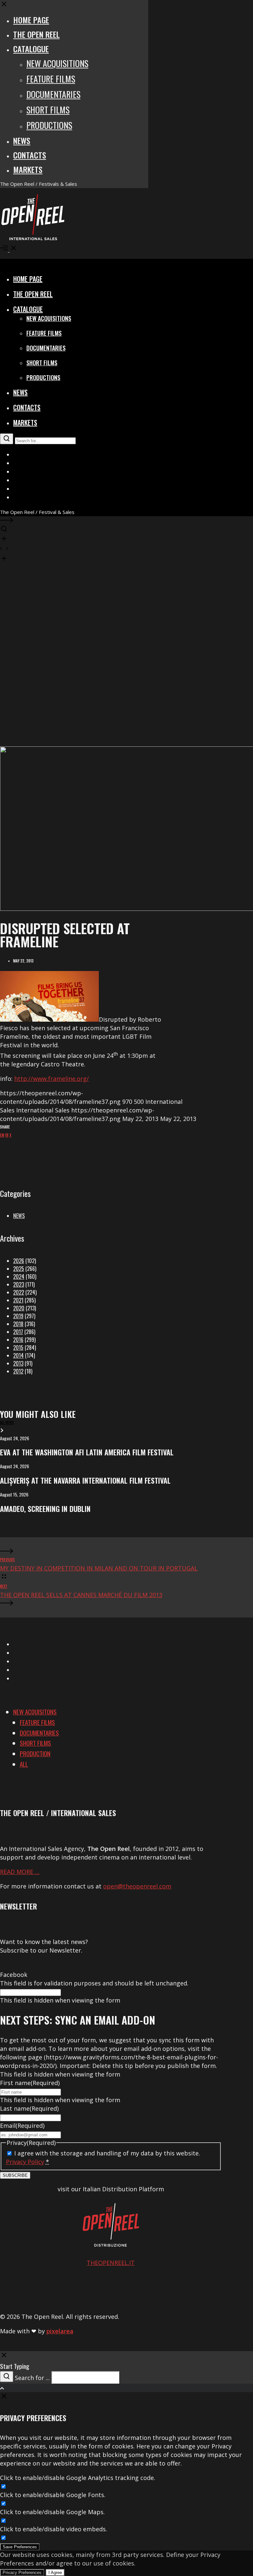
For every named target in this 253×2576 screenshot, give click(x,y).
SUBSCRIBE (15, 2175)
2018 (18, 1324)
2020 (19, 1308)
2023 (19, 1284)
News (19, 1216)
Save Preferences (20, 2547)
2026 (19, 1261)
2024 (19, 1276)
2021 (18, 1300)
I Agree (55, 2573)
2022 (19, 1292)
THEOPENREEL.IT (111, 2263)
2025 (19, 1269)
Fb (7, 1135)
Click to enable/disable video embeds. (54, 2529)
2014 (18, 1355)
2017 (18, 1332)
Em (2, 1135)
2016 (18, 1340)
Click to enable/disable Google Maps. (52, 2512)
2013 (18, 1363)
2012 (18, 1371)
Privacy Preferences (22, 2573)
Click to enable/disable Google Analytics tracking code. (78, 2478)
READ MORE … (20, 1872)
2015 (18, 1348)
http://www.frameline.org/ (52, 1079)
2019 (18, 1316)
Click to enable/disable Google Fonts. (53, 2495)
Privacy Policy (25, 2162)
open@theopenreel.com (137, 1886)
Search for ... (32, 2378)
